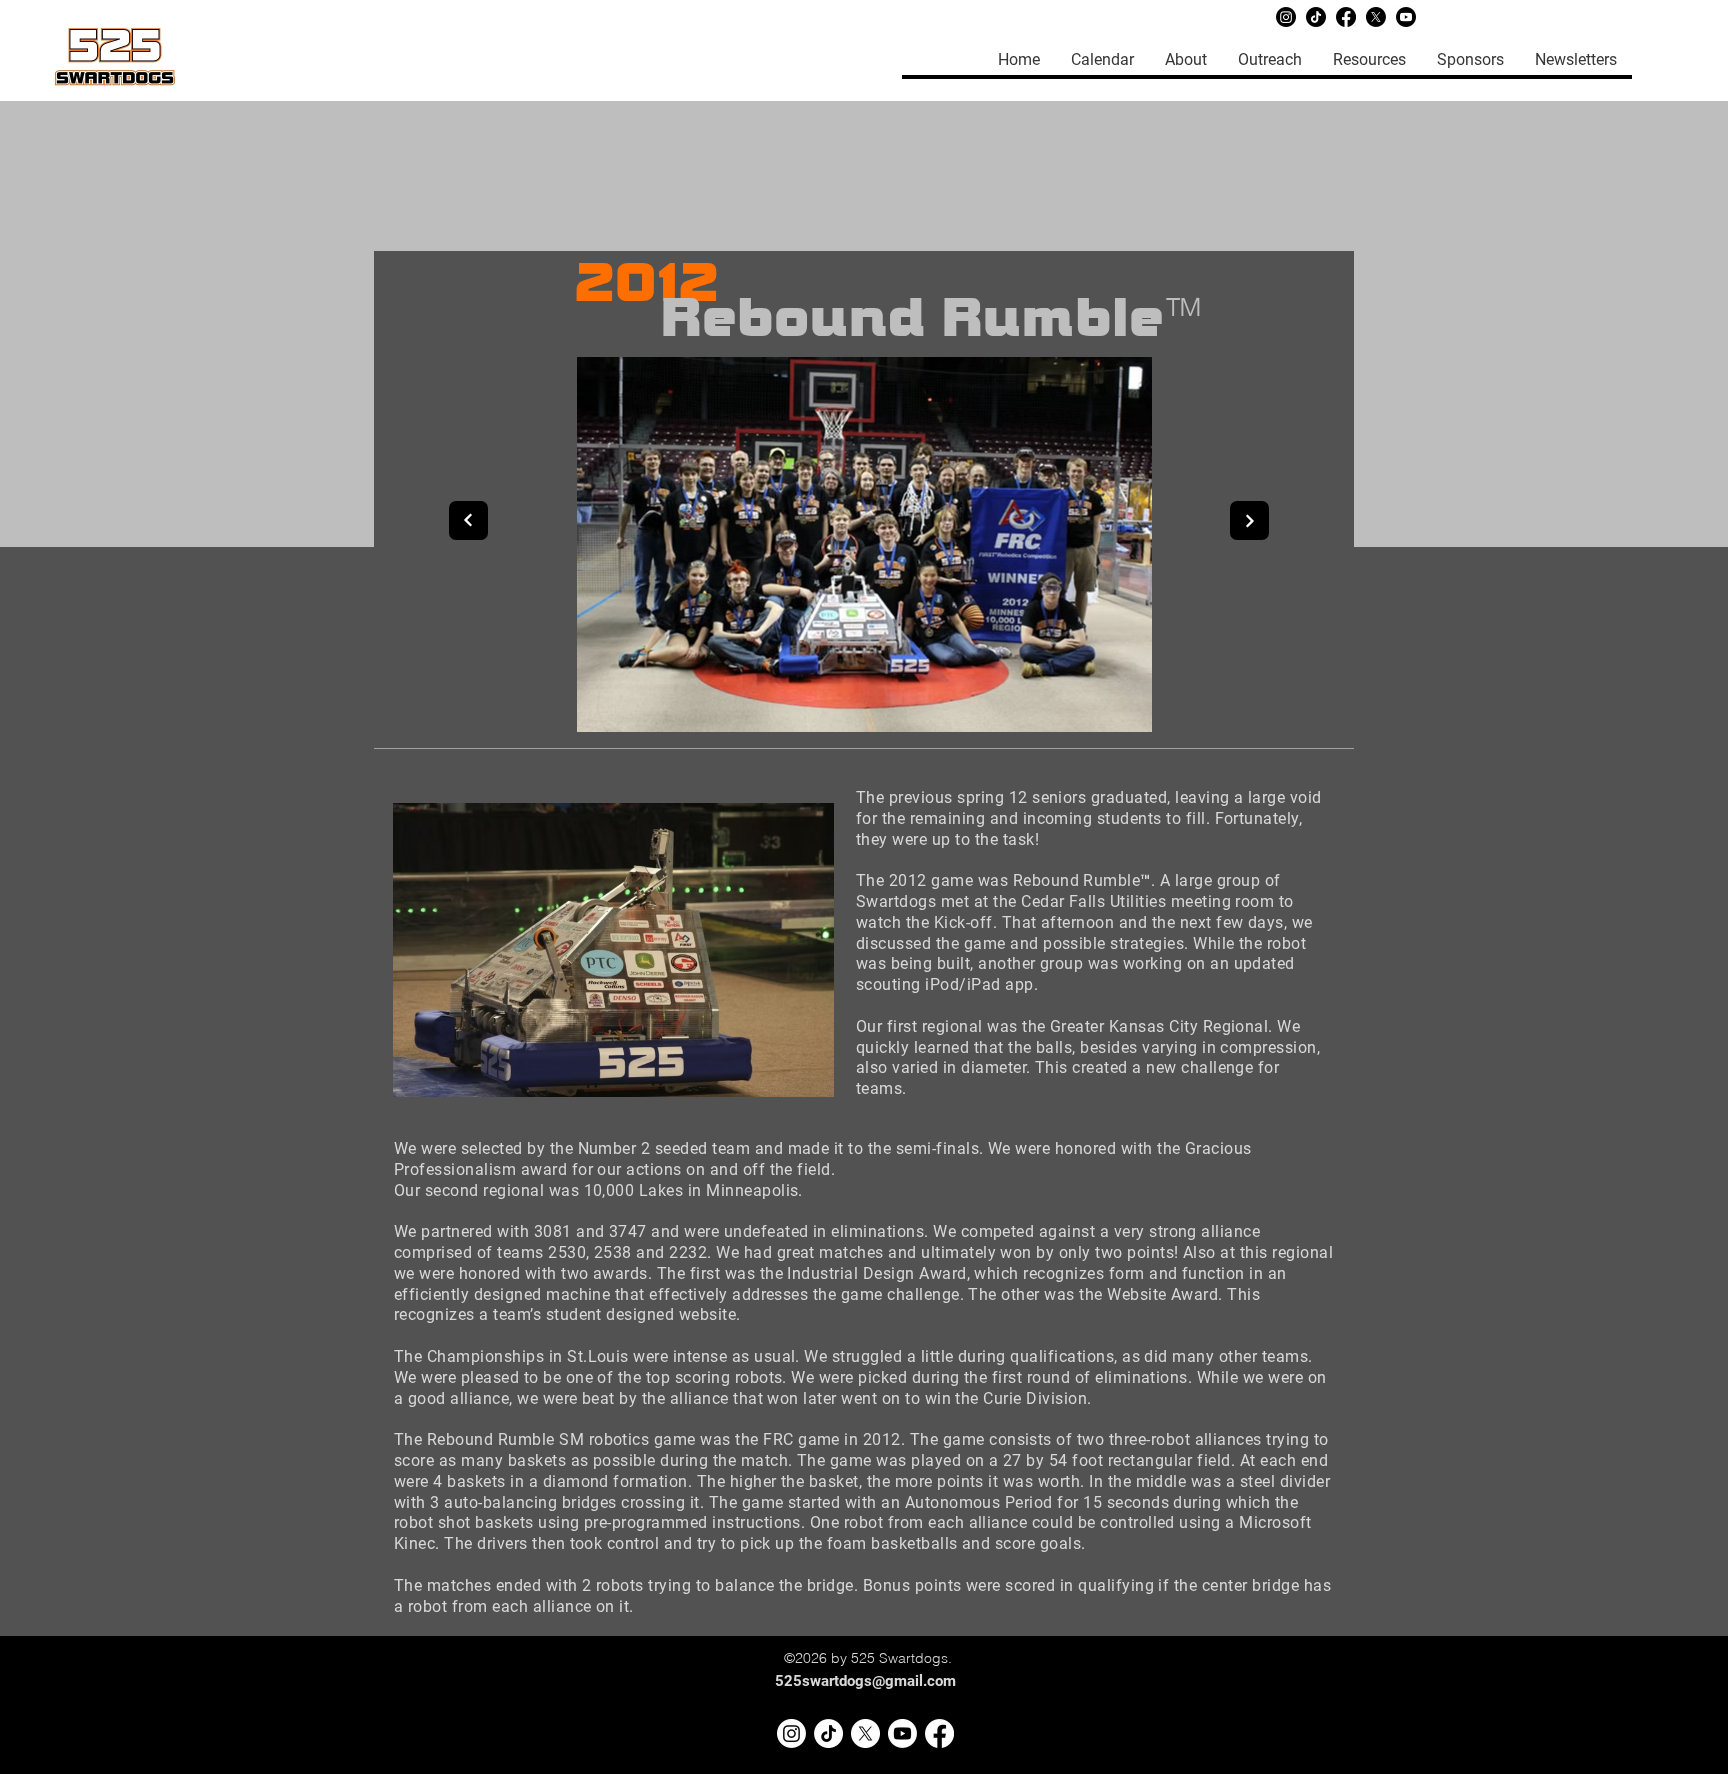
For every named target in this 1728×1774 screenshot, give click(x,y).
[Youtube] (1406, 17)
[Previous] (468, 520)
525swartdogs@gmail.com (865, 1681)
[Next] (1249, 520)
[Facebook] (1346, 17)
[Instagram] (1286, 17)
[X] (1376, 17)
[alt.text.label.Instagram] (791, 1733)
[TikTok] (1316, 17)
